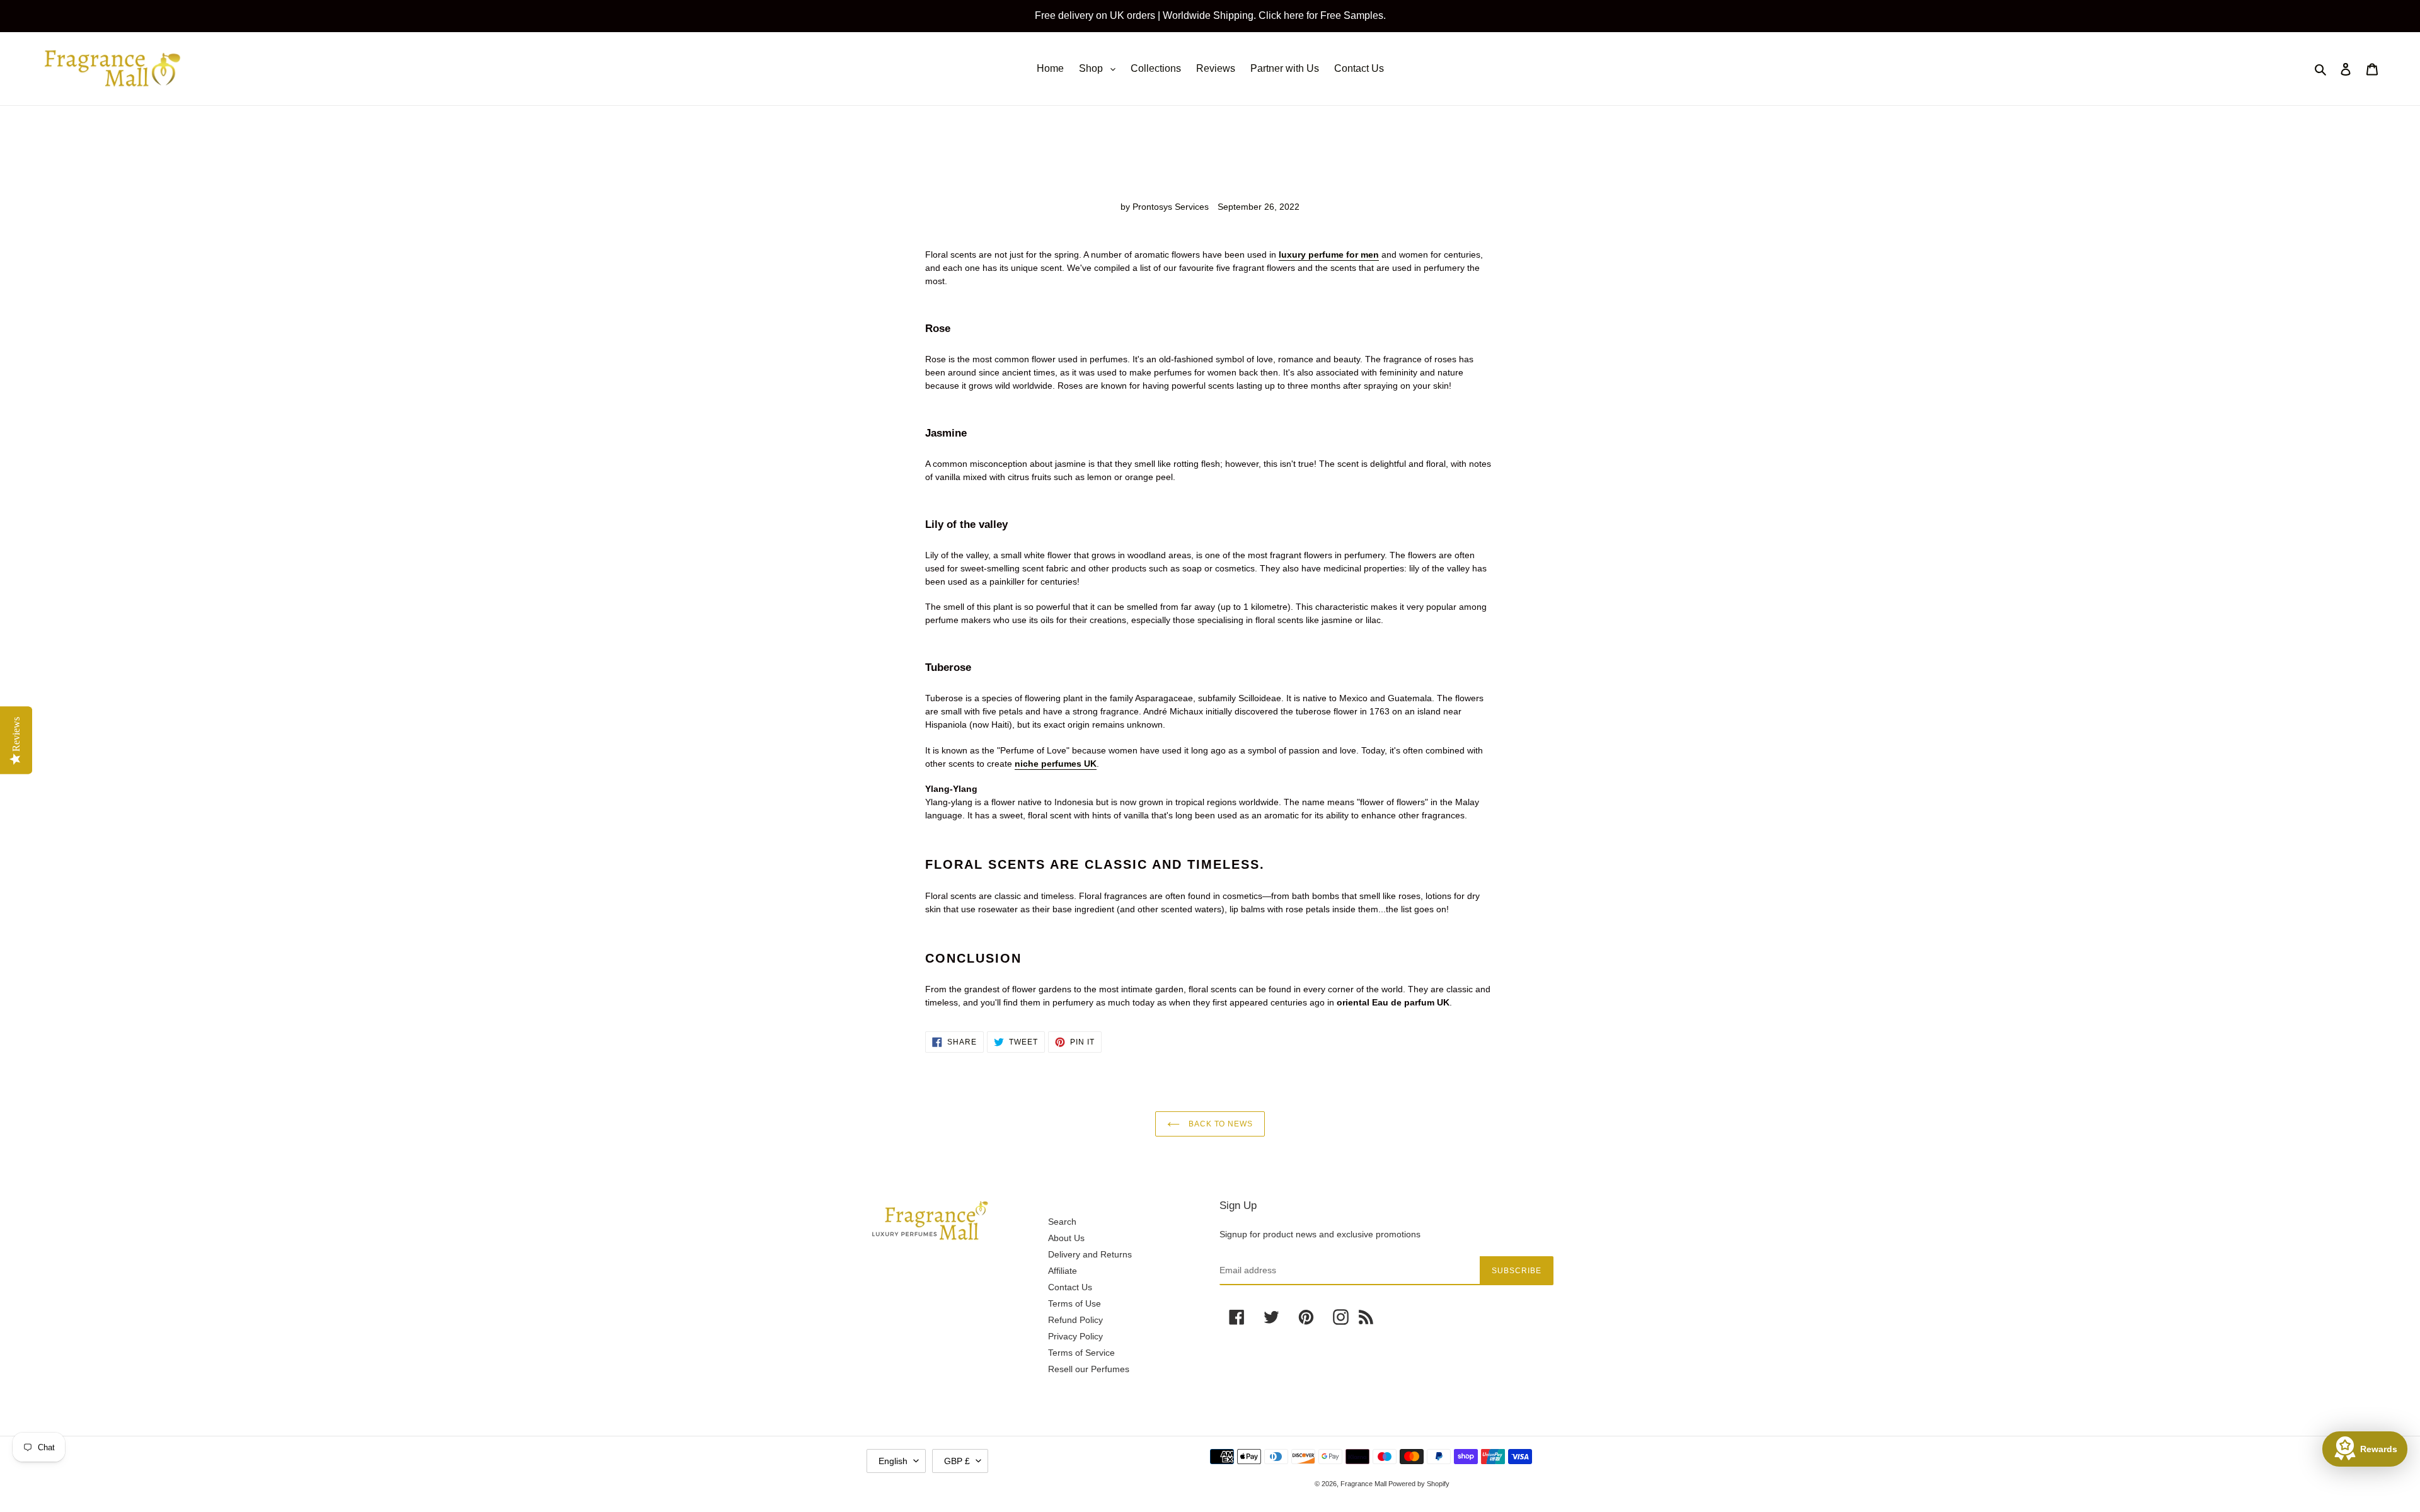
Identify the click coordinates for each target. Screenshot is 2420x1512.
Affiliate (1063, 1271)
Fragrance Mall (1364, 1484)
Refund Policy (1075, 1320)
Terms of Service (1081, 1353)
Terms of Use (1075, 1303)
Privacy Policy (1075, 1336)
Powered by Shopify (1419, 1484)
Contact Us (1070, 1287)
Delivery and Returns (1090, 1254)
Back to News (1219, 1124)
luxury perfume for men (1329, 255)
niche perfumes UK (1056, 764)
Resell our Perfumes (1089, 1369)
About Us (1066, 1238)
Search (1062, 1222)
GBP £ (957, 1461)
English (893, 1461)
